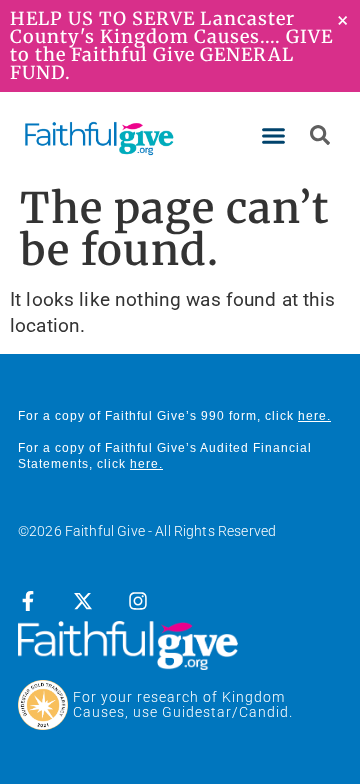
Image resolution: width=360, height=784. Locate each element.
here (312, 416)
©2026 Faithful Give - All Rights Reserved (147, 531)
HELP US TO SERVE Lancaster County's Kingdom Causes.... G (155, 27)
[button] (274, 136)
